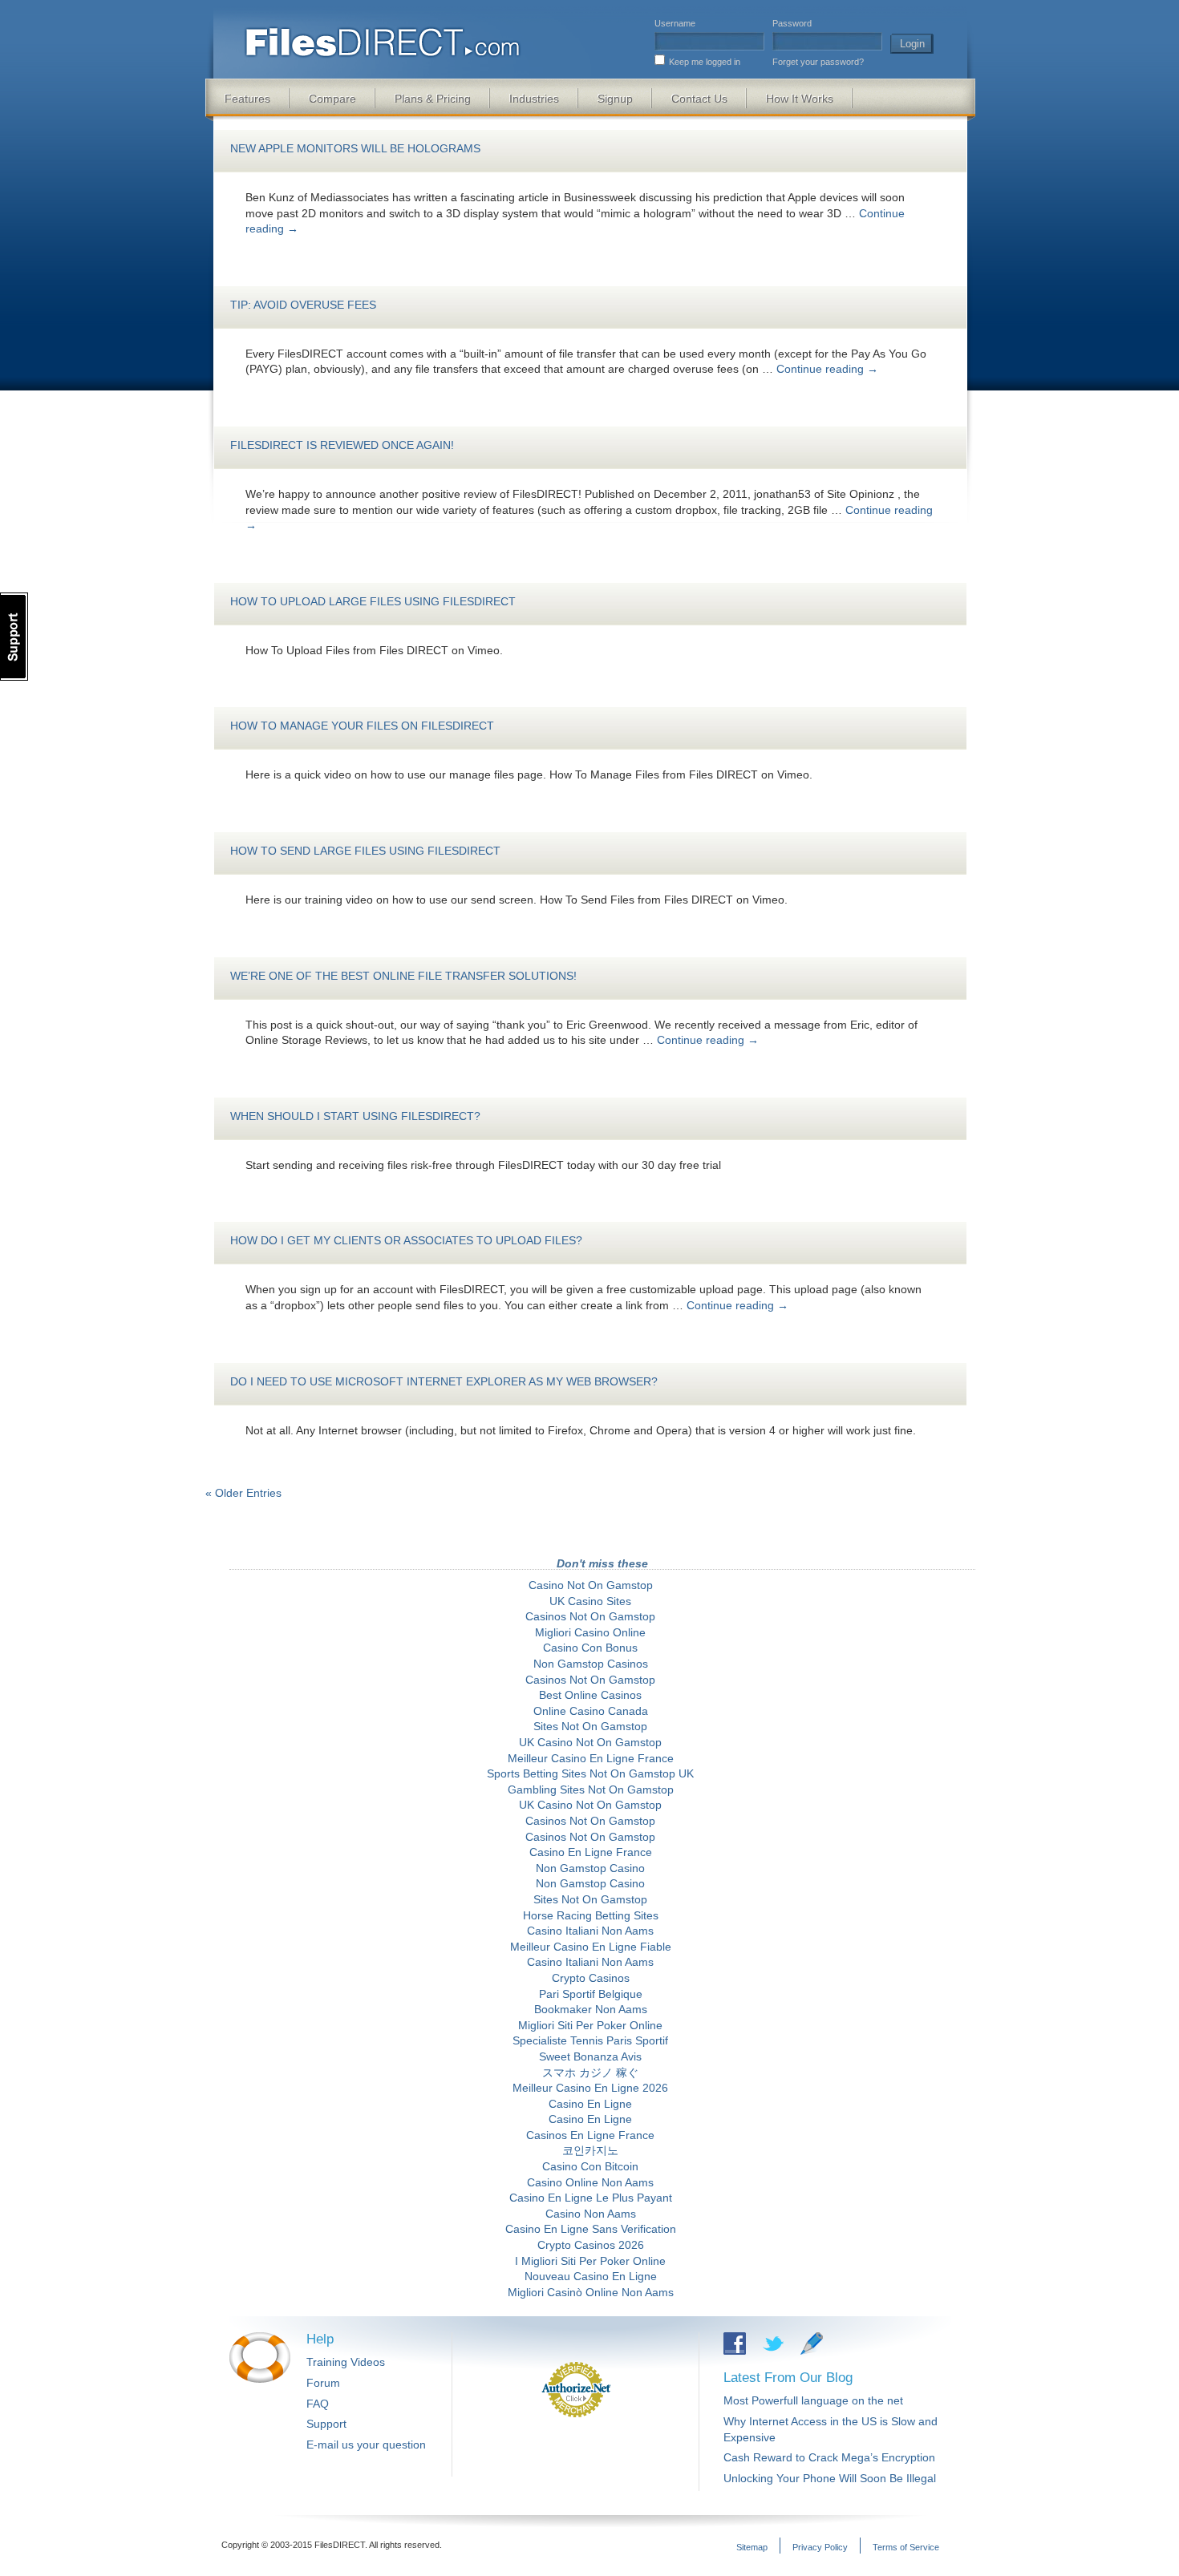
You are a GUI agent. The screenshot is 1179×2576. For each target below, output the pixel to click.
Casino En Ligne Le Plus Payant (591, 2198)
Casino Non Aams (591, 2214)
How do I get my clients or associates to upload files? (406, 1240)
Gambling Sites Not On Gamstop (591, 1789)
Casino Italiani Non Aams (590, 1931)
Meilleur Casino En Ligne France (591, 1758)
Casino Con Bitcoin (590, 2166)
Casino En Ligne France (591, 1852)
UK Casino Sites (590, 1601)
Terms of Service (906, 2547)
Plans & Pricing (433, 99)
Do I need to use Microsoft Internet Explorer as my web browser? (444, 1381)
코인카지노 (590, 2150)
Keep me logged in (705, 62)
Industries (534, 99)
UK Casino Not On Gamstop (590, 1742)
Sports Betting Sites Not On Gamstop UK (590, 1773)
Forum (323, 2383)
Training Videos (346, 2362)
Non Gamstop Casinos (591, 1664)
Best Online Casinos (590, 1695)
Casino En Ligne (590, 2104)
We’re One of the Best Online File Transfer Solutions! (403, 976)
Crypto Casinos (591, 1978)
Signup (615, 99)
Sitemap (752, 2547)
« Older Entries (243, 1493)
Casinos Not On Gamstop (590, 1616)
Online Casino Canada (591, 1711)
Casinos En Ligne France (590, 2135)
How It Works (800, 99)
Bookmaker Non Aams (591, 2009)
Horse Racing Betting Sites (591, 1915)
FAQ (318, 2404)
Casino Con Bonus (590, 1648)
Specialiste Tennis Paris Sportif (590, 2040)
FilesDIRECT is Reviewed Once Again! (342, 445)
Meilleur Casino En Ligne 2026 (590, 2088)
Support (326, 2424)
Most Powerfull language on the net (813, 2400)
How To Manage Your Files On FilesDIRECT (362, 726)
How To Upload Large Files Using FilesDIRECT (373, 601)
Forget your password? (818, 62)
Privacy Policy (820, 2547)
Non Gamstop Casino (590, 1868)
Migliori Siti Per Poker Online (590, 2025)
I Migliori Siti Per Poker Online (590, 2261)
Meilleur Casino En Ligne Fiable (591, 1947)
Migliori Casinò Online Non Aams (591, 2292)
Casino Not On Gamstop (591, 1585)
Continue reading (827, 369)
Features (247, 99)
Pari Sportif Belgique (591, 1994)
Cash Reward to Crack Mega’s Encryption (829, 2457)
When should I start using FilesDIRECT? (355, 1116)
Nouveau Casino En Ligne (591, 2276)
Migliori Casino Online (590, 1632)
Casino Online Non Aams (590, 2182)
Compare (332, 99)
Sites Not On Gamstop (590, 1726)
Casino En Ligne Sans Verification (591, 2229)
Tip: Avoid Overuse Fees (303, 305)
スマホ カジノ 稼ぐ (590, 2073)
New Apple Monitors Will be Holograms (355, 148)
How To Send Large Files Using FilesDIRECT (365, 851)
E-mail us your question (366, 2445)
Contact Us (699, 99)
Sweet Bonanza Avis (590, 2056)
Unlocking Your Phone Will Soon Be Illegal (830, 2478)
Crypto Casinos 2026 (591, 2245)
